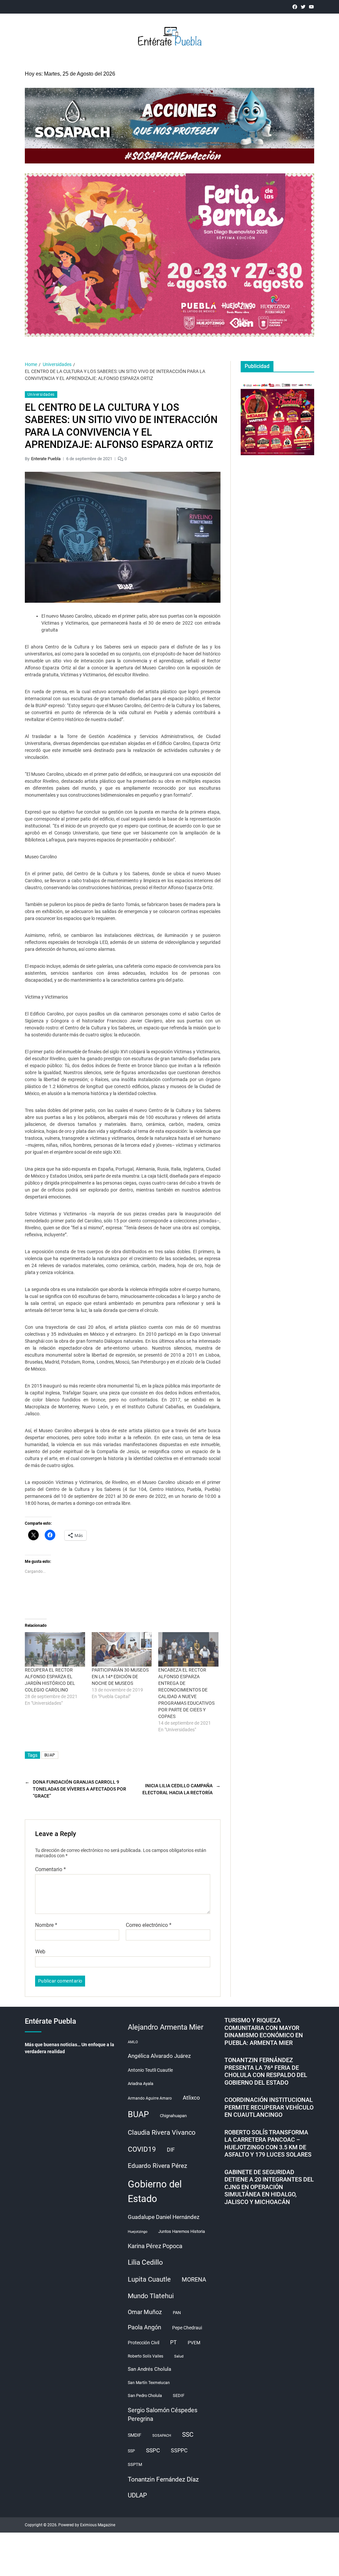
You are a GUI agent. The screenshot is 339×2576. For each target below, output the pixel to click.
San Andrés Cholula (149, 2369)
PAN (177, 2313)
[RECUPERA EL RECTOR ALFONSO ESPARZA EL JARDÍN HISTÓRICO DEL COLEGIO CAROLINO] (55, 1649)
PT (173, 2342)
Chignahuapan (173, 2116)
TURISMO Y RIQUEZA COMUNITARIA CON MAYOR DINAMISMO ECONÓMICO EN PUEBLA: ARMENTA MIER (264, 2031)
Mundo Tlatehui (151, 2296)
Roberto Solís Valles (145, 2356)
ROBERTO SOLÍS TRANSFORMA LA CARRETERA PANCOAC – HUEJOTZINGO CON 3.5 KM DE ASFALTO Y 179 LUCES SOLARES (268, 2144)
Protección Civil (144, 2343)
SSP (131, 2451)
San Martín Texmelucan (149, 2383)
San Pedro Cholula (145, 2395)
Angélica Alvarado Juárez (159, 2056)
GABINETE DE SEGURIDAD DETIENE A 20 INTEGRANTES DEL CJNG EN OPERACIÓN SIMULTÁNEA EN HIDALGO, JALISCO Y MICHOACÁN (269, 2187)
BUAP (50, 1755)
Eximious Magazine (98, 2525)
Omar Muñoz (145, 2312)
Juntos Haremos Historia (182, 2231)
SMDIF (135, 2435)
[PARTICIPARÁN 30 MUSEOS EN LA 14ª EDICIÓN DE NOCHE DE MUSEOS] (122, 1649)
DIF (171, 2150)
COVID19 (142, 2149)
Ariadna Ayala (141, 2084)
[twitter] (303, 7)
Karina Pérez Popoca (155, 2246)
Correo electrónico (149, 1925)
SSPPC (179, 2451)
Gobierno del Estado (155, 2191)
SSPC (153, 2450)
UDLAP (137, 2495)
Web (40, 1952)
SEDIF (179, 2395)
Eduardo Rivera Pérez (157, 2166)
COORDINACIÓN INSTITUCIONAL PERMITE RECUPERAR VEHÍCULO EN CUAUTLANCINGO (269, 2107)
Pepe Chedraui (187, 2328)
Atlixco (191, 2098)
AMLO (133, 2042)
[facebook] (295, 7)
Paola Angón (145, 2327)
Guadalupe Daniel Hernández (164, 2217)
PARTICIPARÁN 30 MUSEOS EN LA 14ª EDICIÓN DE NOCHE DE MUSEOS (120, 1677)
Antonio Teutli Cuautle (150, 2070)
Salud (179, 2356)
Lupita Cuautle (149, 2279)
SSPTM (135, 2464)
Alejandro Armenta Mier (166, 2027)
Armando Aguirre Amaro (150, 2098)
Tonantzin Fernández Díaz (163, 2479)
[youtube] (311, 7)
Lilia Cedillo (145, 2262)
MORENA (194, 2280)
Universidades (41, 395)
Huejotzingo (138, 2232)
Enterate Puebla (46, 459)
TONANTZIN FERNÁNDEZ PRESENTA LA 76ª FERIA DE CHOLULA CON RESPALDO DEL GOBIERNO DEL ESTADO (266, 2071)
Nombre (46, 1925)
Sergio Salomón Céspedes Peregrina (163, 2415)
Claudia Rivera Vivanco (162, 2132)
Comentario (50, 1870)
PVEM (194, 2343)
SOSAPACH (162, 2436)
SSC (188, 2435)
